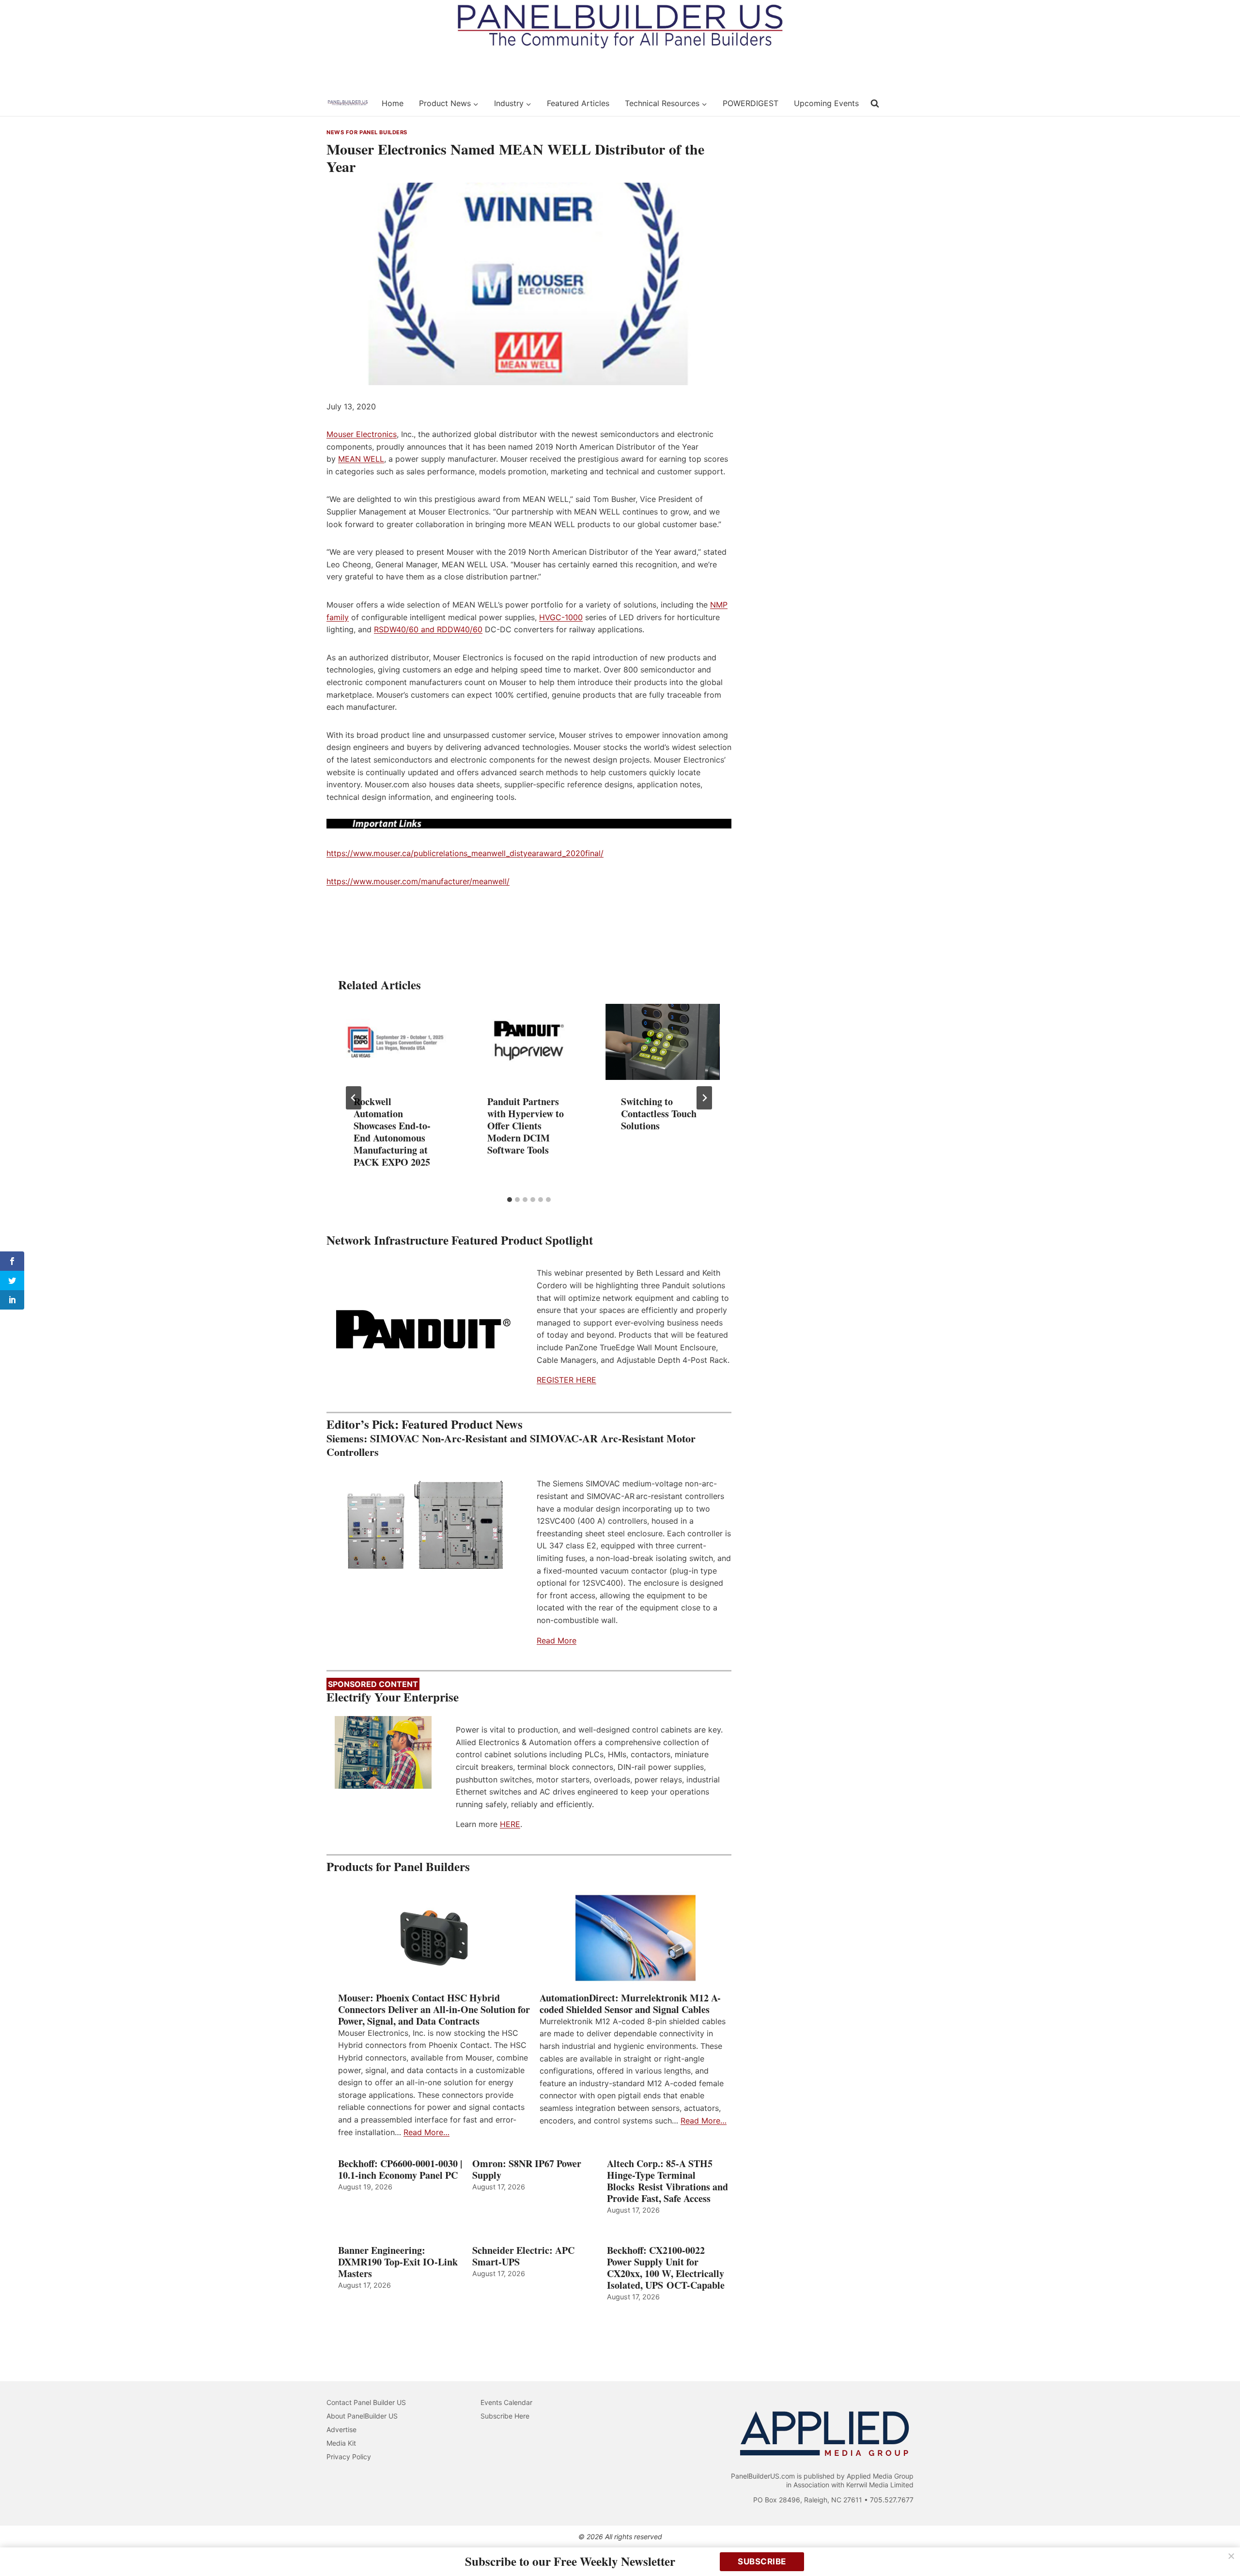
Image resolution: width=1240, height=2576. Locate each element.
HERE (510, 1824)
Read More (557, 1640)
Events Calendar (506, 2402)
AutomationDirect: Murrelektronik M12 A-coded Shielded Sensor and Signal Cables (630, 2004)
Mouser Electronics (362, 434)
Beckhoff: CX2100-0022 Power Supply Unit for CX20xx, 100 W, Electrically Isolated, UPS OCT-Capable (666, 2268)
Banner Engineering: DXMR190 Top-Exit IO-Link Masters (398, 2262)
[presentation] (395, 1042)
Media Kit (341, 2443)
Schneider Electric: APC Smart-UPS (523, 2256)
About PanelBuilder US (362, 2416)
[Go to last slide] (354, 1098)
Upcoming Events (826, 103)
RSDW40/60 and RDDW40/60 (428, 629)
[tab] (510, 1200)
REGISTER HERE (566, 1380)
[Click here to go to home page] (348, 103)
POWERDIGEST (751, 103)
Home (393, 103)
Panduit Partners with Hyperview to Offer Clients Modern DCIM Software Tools (526, 1126)
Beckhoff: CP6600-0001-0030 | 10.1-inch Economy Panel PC (400, 2170)
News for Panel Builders (367, 132)
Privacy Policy (349, 2457)
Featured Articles (578, 103)
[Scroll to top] (1222, 2548)
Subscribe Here (505, 2416)
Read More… (426, 2132)
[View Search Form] (875, 104)
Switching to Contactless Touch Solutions (659, 1114)
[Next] (704, 1098)
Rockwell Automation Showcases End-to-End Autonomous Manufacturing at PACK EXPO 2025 (392, 1132)
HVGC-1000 (561, 617)
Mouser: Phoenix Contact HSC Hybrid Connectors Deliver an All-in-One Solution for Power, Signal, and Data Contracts (434, 2010)
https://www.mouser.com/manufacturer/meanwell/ (418, 881)
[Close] (1231, 2556)
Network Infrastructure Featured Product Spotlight (460, 1240)
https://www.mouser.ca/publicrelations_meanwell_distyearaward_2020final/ (465, 853)
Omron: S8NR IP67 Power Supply (527, 2170)
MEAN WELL (361, 459)
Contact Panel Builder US (366, 2402)
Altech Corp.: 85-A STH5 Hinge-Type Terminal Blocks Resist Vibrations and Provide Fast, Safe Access (667, 2181)
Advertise (341, 2429)
